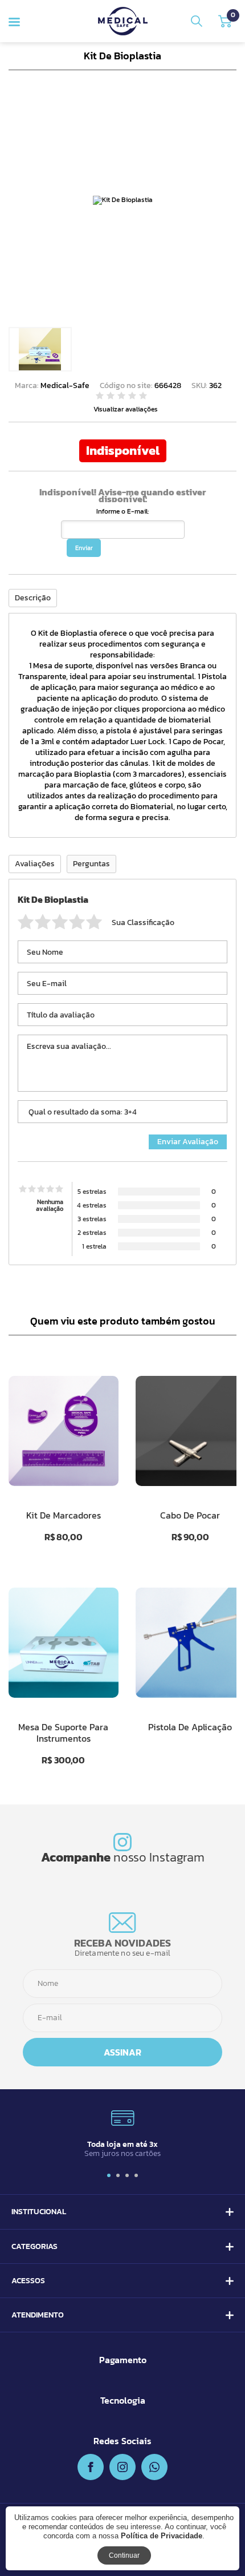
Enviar (84, 548)
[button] (109, 2175)
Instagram (177, 1857)
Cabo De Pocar (190, 1515)
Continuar (124, 2555)
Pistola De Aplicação (190, 1727)
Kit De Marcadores (64, 1515)
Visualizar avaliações (126, 409)
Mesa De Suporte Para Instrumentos (63, 1733)
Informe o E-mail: (122, 511)
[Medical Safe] (123, 21)
